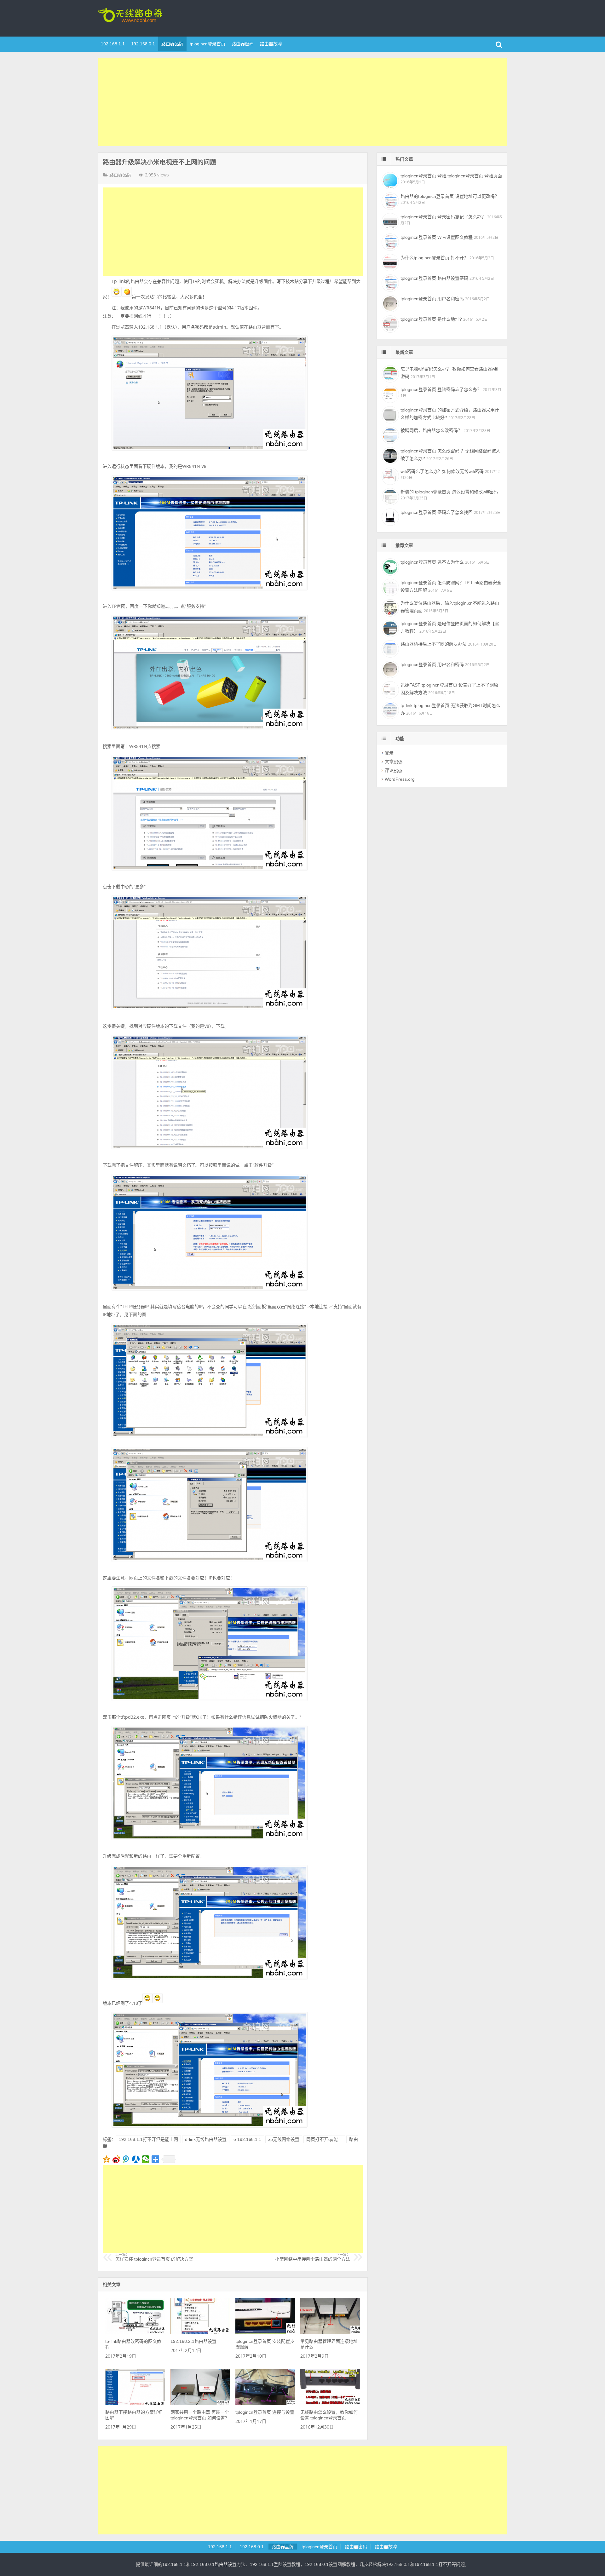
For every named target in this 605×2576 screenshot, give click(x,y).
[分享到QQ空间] (107, 2159)
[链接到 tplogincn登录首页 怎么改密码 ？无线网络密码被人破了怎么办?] (389, 455)
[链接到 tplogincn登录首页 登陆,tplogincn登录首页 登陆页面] (389, 180)
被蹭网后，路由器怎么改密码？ (431, 430)
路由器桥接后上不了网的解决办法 (434, 644)
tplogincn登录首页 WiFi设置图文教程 (437, 237)
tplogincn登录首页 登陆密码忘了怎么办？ (441, 389)
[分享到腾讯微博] (126, 2159)
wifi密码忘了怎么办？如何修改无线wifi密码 (442, 471)
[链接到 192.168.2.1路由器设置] (200, 2332)
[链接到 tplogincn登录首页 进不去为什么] (389, 566)
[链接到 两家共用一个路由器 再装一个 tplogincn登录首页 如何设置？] (200, 2403)
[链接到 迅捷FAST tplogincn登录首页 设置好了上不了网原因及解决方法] (389, 689)
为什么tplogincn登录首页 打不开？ (434, 258)
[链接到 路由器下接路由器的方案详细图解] (135, 2403)
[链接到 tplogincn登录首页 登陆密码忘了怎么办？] (389, 394)
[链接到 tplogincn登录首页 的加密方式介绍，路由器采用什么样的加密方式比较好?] (389, 414)
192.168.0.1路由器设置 (214, 2564)
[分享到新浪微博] (116, 2159)
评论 (394, 770)
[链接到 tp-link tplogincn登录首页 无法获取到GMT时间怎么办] (389, 710)
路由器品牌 (172, 44)
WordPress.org (400, 779)
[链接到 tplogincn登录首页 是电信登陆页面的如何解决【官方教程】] (389, 628)
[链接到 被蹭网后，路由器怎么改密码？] (389, 434)
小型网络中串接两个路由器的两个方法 (313, 2257)
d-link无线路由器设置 (206, 2139)
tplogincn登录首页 (139, 17)
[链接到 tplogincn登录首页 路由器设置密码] (389, 282)
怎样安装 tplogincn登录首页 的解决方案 (154, 2257)
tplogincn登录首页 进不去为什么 (432, 562)
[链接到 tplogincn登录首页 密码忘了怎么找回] (389, 516)
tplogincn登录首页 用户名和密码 (432, 299)
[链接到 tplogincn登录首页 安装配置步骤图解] (265, 2332)
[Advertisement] (302, 102)
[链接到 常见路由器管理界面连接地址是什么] (330, 2332)
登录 (389, 753)
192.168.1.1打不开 (433, 2564)
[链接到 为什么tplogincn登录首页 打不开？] (389, 262)
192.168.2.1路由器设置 (193, 2341)
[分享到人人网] (136, 2159)
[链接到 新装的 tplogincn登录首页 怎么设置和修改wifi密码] (389, 496)
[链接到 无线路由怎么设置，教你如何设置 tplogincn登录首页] (330, 2403)
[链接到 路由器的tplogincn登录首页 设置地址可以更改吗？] (389, 200)
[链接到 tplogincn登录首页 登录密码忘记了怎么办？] (389, 221)
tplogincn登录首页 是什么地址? (431, 319)
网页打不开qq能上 (324, 2139)
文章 (394, 762)
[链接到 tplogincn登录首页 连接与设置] (265, 2403)
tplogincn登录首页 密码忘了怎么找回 (437, 512)
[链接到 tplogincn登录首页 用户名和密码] (389, 303)
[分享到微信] (146, 2159)
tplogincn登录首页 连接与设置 (265, 2412)
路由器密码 (243, 44)
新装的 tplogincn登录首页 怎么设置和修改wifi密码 (449, 492)
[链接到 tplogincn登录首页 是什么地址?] (389, 323)
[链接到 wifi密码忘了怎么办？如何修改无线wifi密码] (389, 475)
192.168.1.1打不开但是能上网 (148, 2139)
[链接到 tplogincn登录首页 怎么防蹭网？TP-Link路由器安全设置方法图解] (389, 587)
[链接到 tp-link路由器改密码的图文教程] (135, 2332)
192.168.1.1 (113, 44)
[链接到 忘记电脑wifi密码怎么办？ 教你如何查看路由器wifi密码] (389, 373)
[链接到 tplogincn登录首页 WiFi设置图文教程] (389, 241)
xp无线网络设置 (284, 2139)
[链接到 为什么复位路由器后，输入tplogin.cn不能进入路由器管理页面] (389, 607)
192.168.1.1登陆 (266, 2564)
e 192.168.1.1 (247, 2139)
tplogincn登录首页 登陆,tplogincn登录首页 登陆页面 (451, 176)
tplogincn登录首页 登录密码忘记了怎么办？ (443, 217)
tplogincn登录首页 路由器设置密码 (434, 278)
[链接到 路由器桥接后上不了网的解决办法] (389, 648)
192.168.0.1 (143, 44)
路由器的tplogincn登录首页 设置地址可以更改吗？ (450, 196)
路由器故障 (271, 44)
